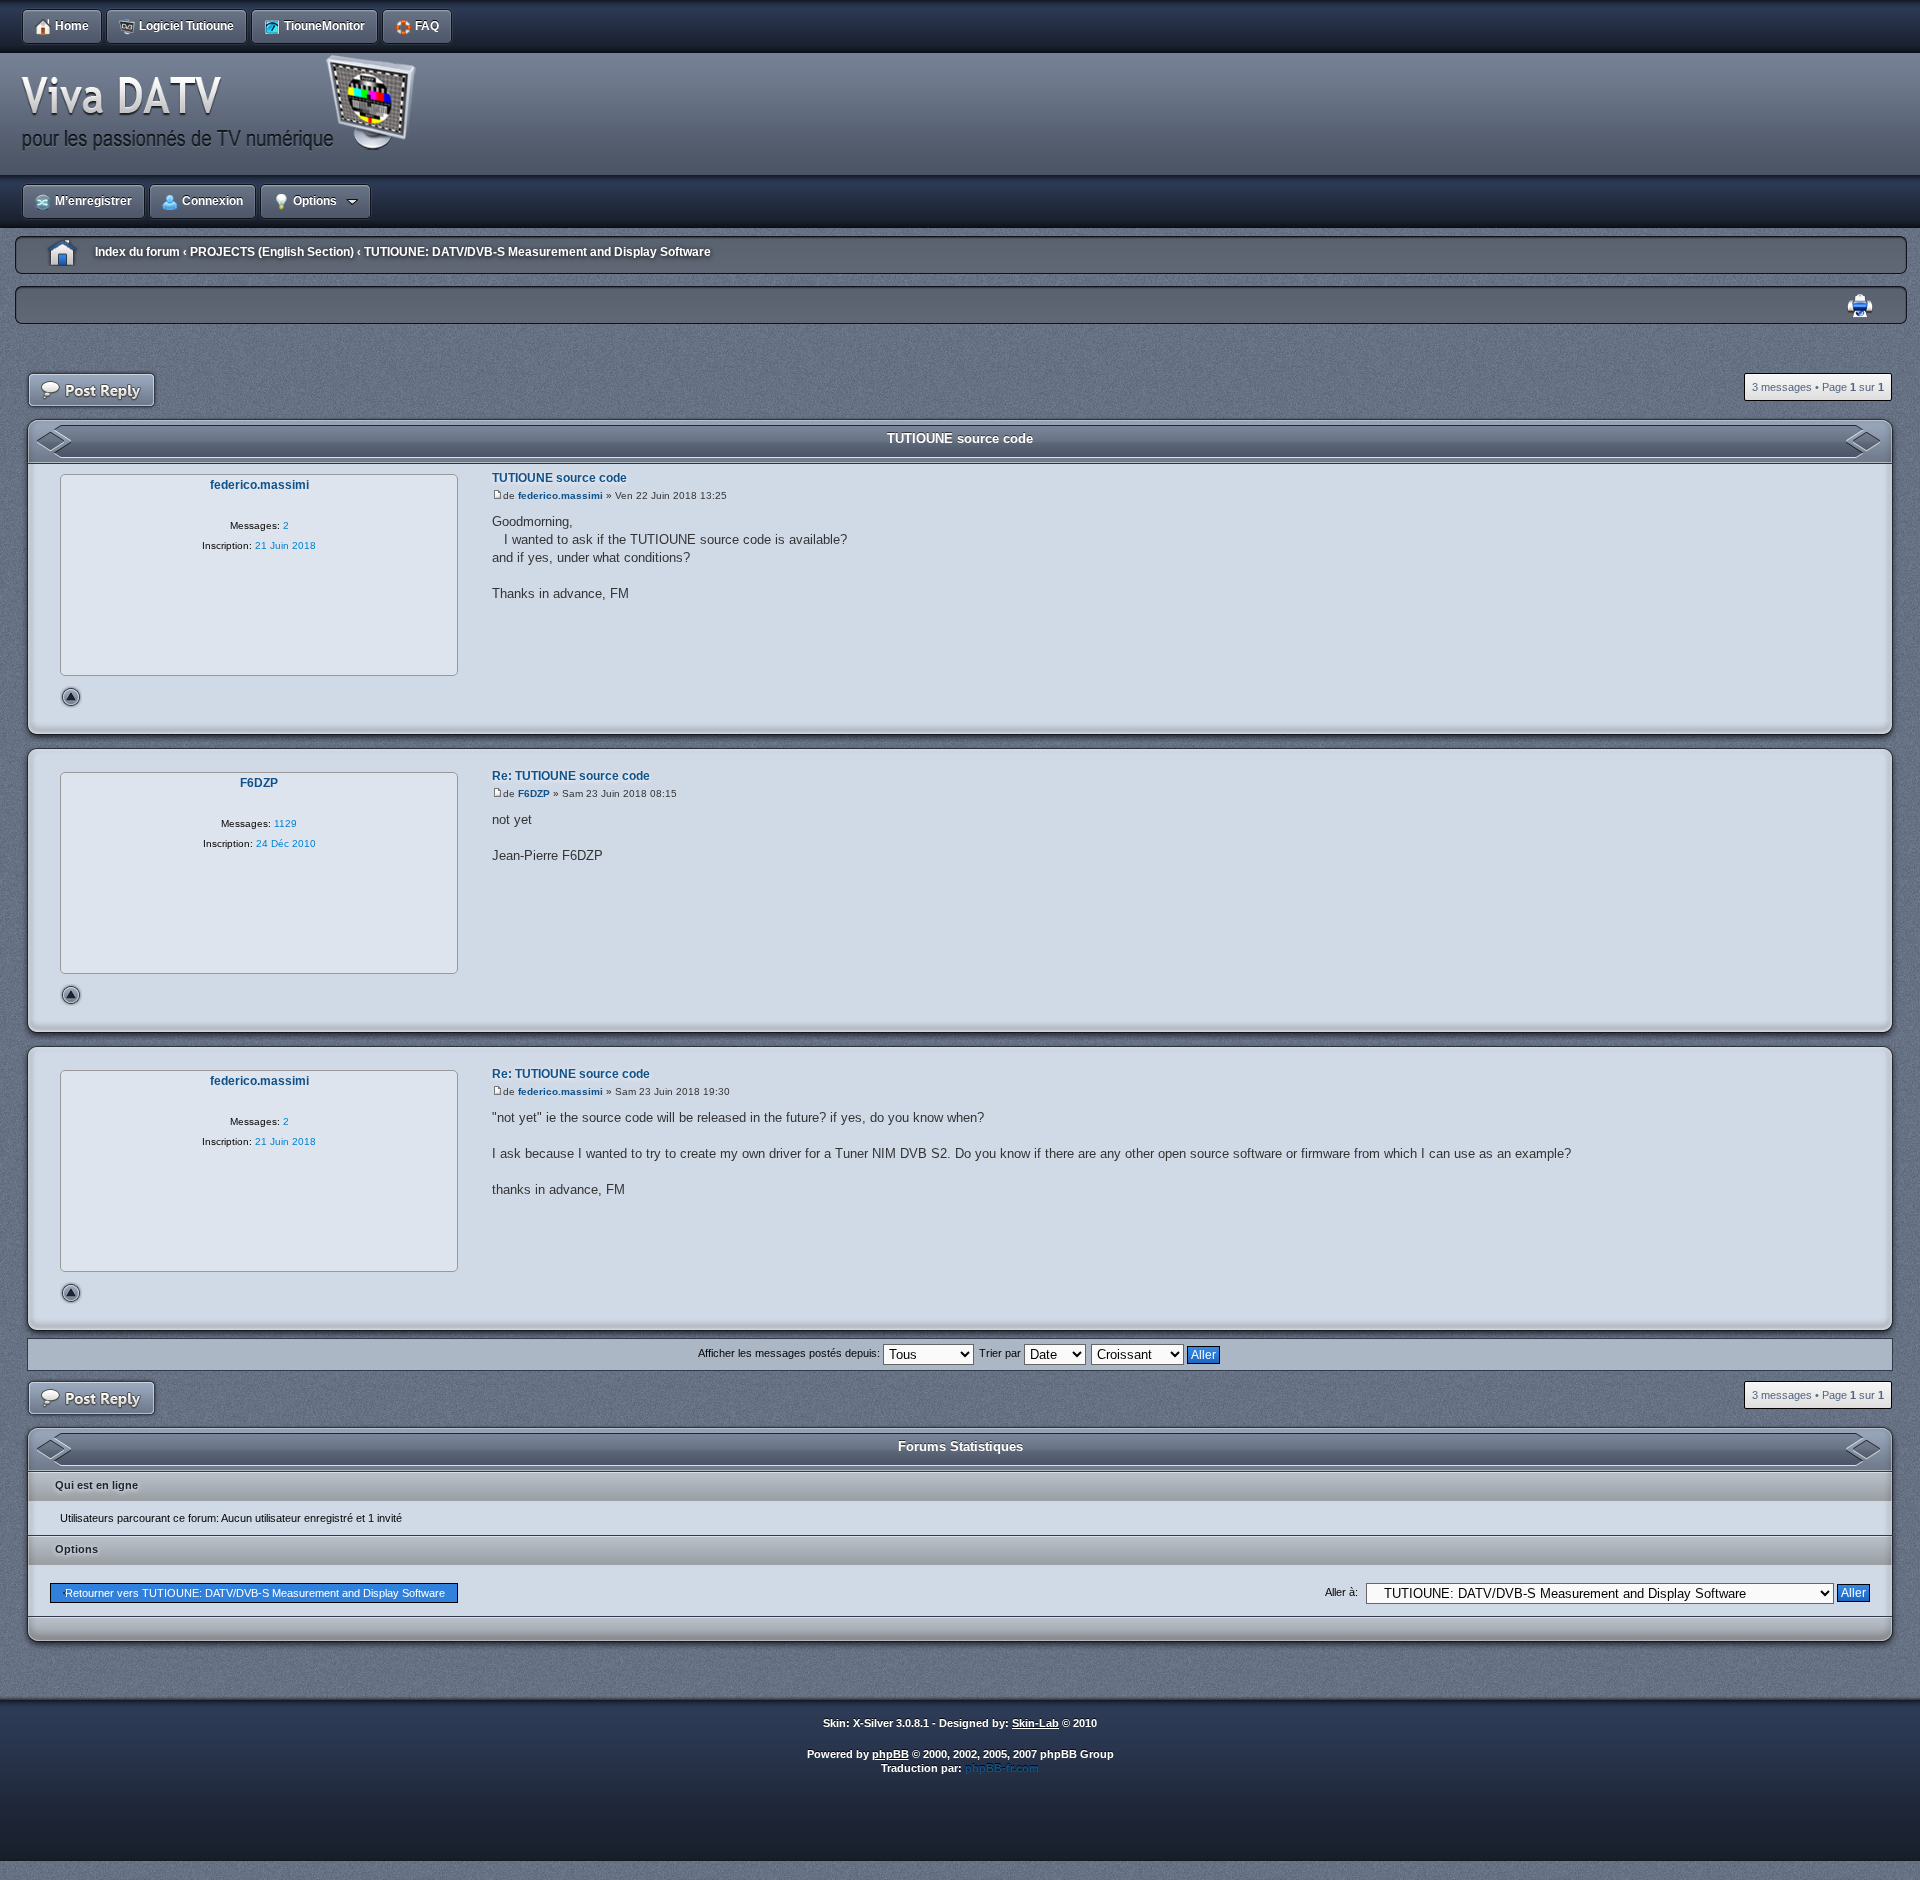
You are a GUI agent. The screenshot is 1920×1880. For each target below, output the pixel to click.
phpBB (890, 1754)
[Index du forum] (225, 104)
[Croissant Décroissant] (1156, 1353)
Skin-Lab (1035, 1723)
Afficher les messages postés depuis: (790, 1353)
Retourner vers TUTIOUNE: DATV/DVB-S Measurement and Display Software (255, 1593)
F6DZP (534, 793)
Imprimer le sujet (1860, 306)
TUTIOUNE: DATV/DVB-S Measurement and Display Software (537, 252)
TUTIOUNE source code (960, 438)
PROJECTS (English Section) (272, 252)
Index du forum (137, 252)
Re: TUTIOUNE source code (571, 776)
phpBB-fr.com (1002, 1768)
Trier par (1001, 1353)
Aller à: (1341, 1592)
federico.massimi (560, 495)
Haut (71, 697)
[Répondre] (92, 390)
